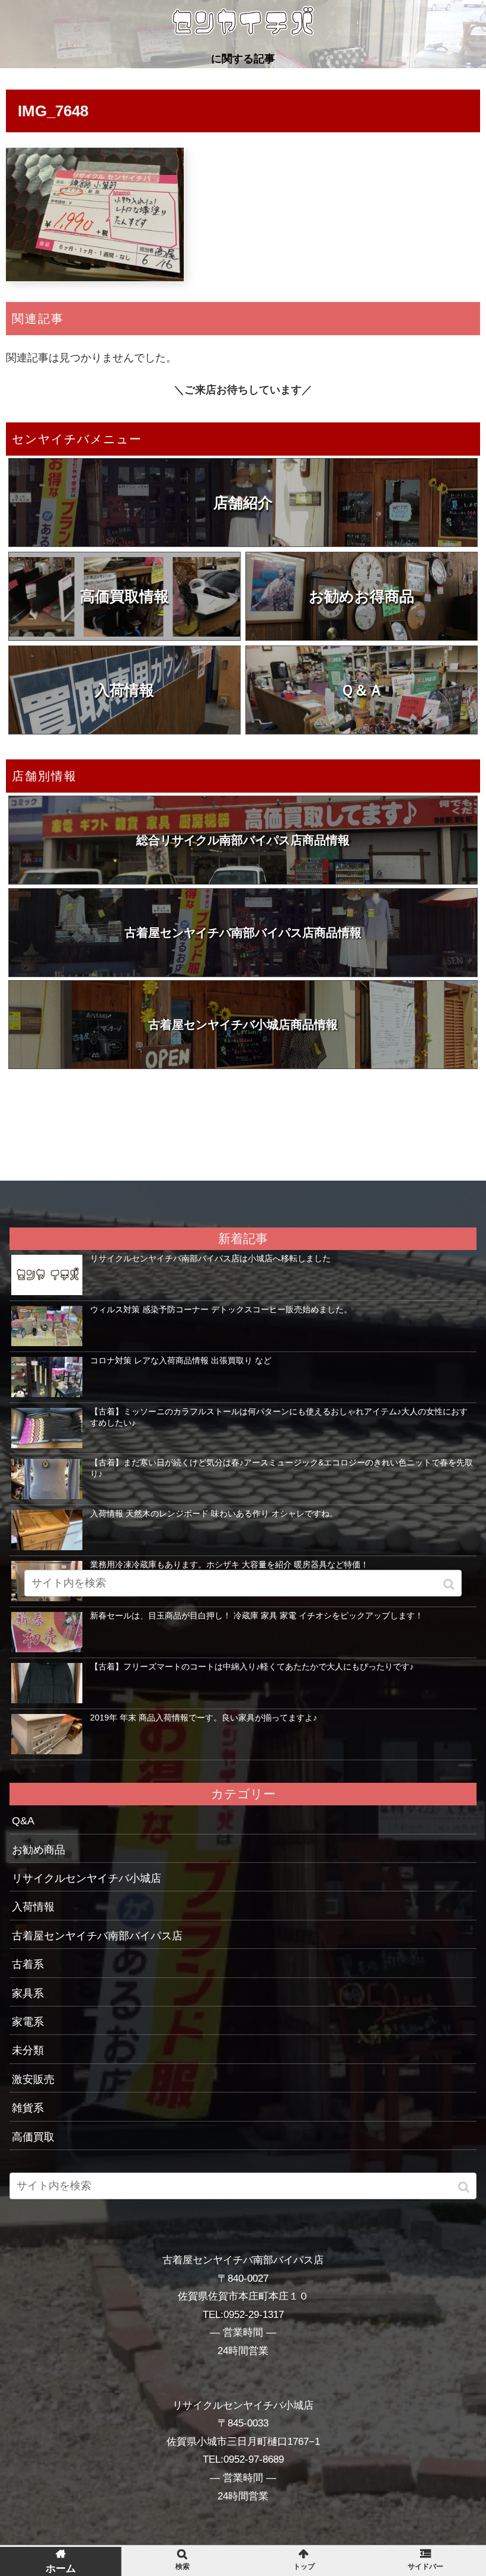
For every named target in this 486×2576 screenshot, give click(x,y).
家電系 (28, 2022)
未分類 (28, 2050)
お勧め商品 (39, 1850)
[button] (465, 2187)
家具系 (28, 1993)
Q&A (23, 1821)
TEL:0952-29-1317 (243, 2315)
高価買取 (33, 2137)
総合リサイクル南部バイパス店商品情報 (243, 840)
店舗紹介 (243, 503)
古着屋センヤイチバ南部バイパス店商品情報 (243, 933)
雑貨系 (28, 2108)
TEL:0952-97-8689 (243, 2459)
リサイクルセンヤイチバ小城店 (87, 1878)
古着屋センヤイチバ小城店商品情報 (243, 1025)
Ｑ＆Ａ (362, 690)
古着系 (28, 1964)
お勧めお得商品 (362, 596)
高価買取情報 (124, 596)
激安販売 (33, 2079)
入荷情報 (124, 690)
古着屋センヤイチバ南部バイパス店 (97, 1936)
